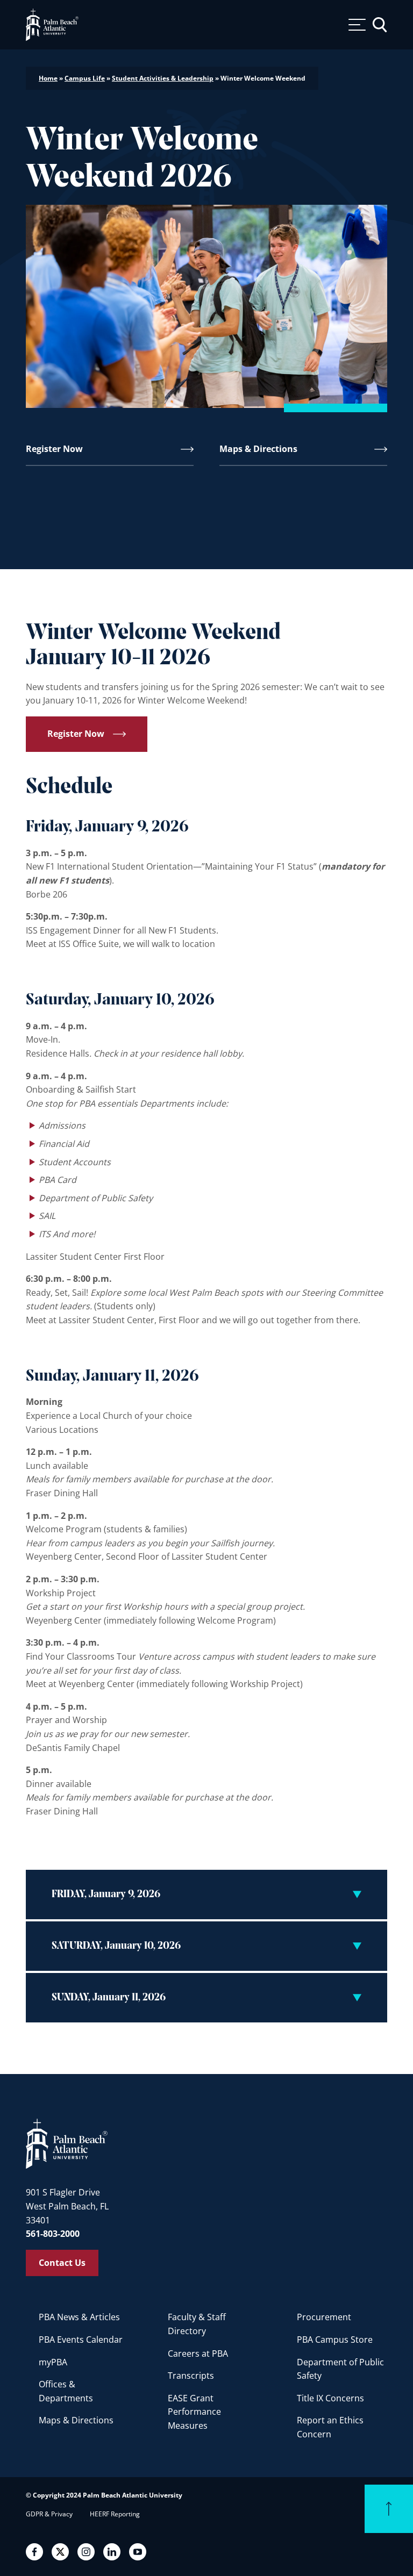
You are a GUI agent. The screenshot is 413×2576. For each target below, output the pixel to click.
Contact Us (62, 2263)
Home (48, 78)
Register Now (54, 449)
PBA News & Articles (79, 2317)
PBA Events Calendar (81, 2340)
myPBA (53, 2362)
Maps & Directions (258, 449)
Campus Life (85, 78)
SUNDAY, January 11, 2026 (109, 1998)
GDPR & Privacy (49, 2514)
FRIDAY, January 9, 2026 (106, 1895)
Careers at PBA (198, 2353)
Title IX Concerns (330, 2398)
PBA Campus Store (335, 2340)
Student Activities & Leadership (163, 78)
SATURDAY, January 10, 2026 (116, 1946)
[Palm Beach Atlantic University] (67, 2143)
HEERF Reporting (115, 2514)
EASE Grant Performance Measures (194, 2412)
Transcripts (191, 2376)
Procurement (324, 2317)
